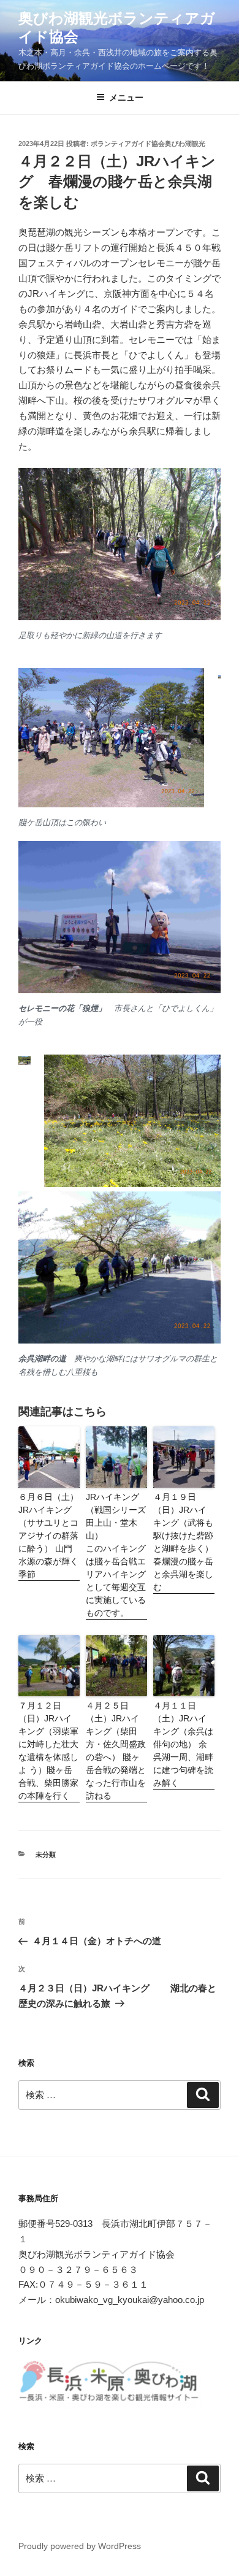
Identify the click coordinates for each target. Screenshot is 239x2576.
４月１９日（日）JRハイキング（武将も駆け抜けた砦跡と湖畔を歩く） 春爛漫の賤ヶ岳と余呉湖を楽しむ (183, 1542)
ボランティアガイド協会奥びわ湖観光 (148, 144)
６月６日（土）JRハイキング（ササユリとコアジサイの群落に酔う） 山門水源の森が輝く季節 (48, 1536)
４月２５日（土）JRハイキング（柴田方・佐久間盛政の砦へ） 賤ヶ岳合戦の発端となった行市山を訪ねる (116, 1751)
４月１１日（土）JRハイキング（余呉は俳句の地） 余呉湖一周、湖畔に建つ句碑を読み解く (183, 1744)
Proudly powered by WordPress (80, 2546)
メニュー (126, 98)
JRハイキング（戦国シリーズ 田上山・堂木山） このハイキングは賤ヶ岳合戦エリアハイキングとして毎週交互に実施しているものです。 (116, 1555)
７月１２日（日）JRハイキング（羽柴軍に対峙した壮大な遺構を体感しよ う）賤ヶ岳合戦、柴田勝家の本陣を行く (48, 1751)
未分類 (46, 1855)
